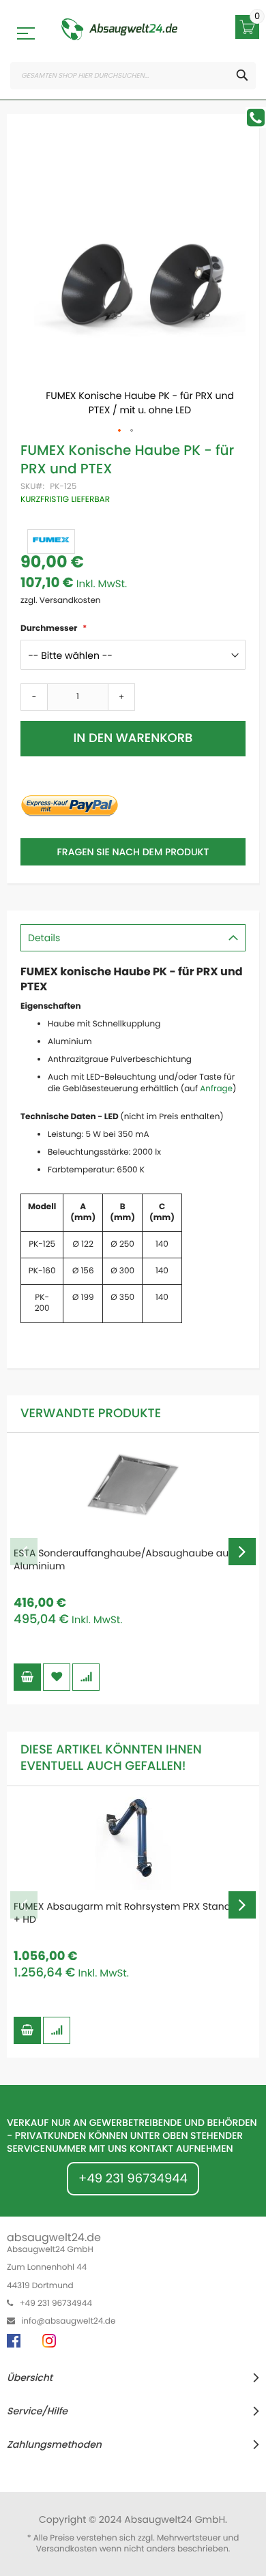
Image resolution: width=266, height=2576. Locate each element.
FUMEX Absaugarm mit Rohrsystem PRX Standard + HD (130, 1913)
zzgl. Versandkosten (61, 601)
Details (44, 938)
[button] (120, 431)
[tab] (133, 938)
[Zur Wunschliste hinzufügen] (57, 1677)
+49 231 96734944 (133, 2179)
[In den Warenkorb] (27, 1677)
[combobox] (133, 76)
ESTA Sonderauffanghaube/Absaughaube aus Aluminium (123, 1559)
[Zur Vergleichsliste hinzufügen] (86, 1677)
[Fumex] (51, 542)
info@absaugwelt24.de (68, 2321)
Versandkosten (67, 2549)
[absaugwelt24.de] (119, 29)
